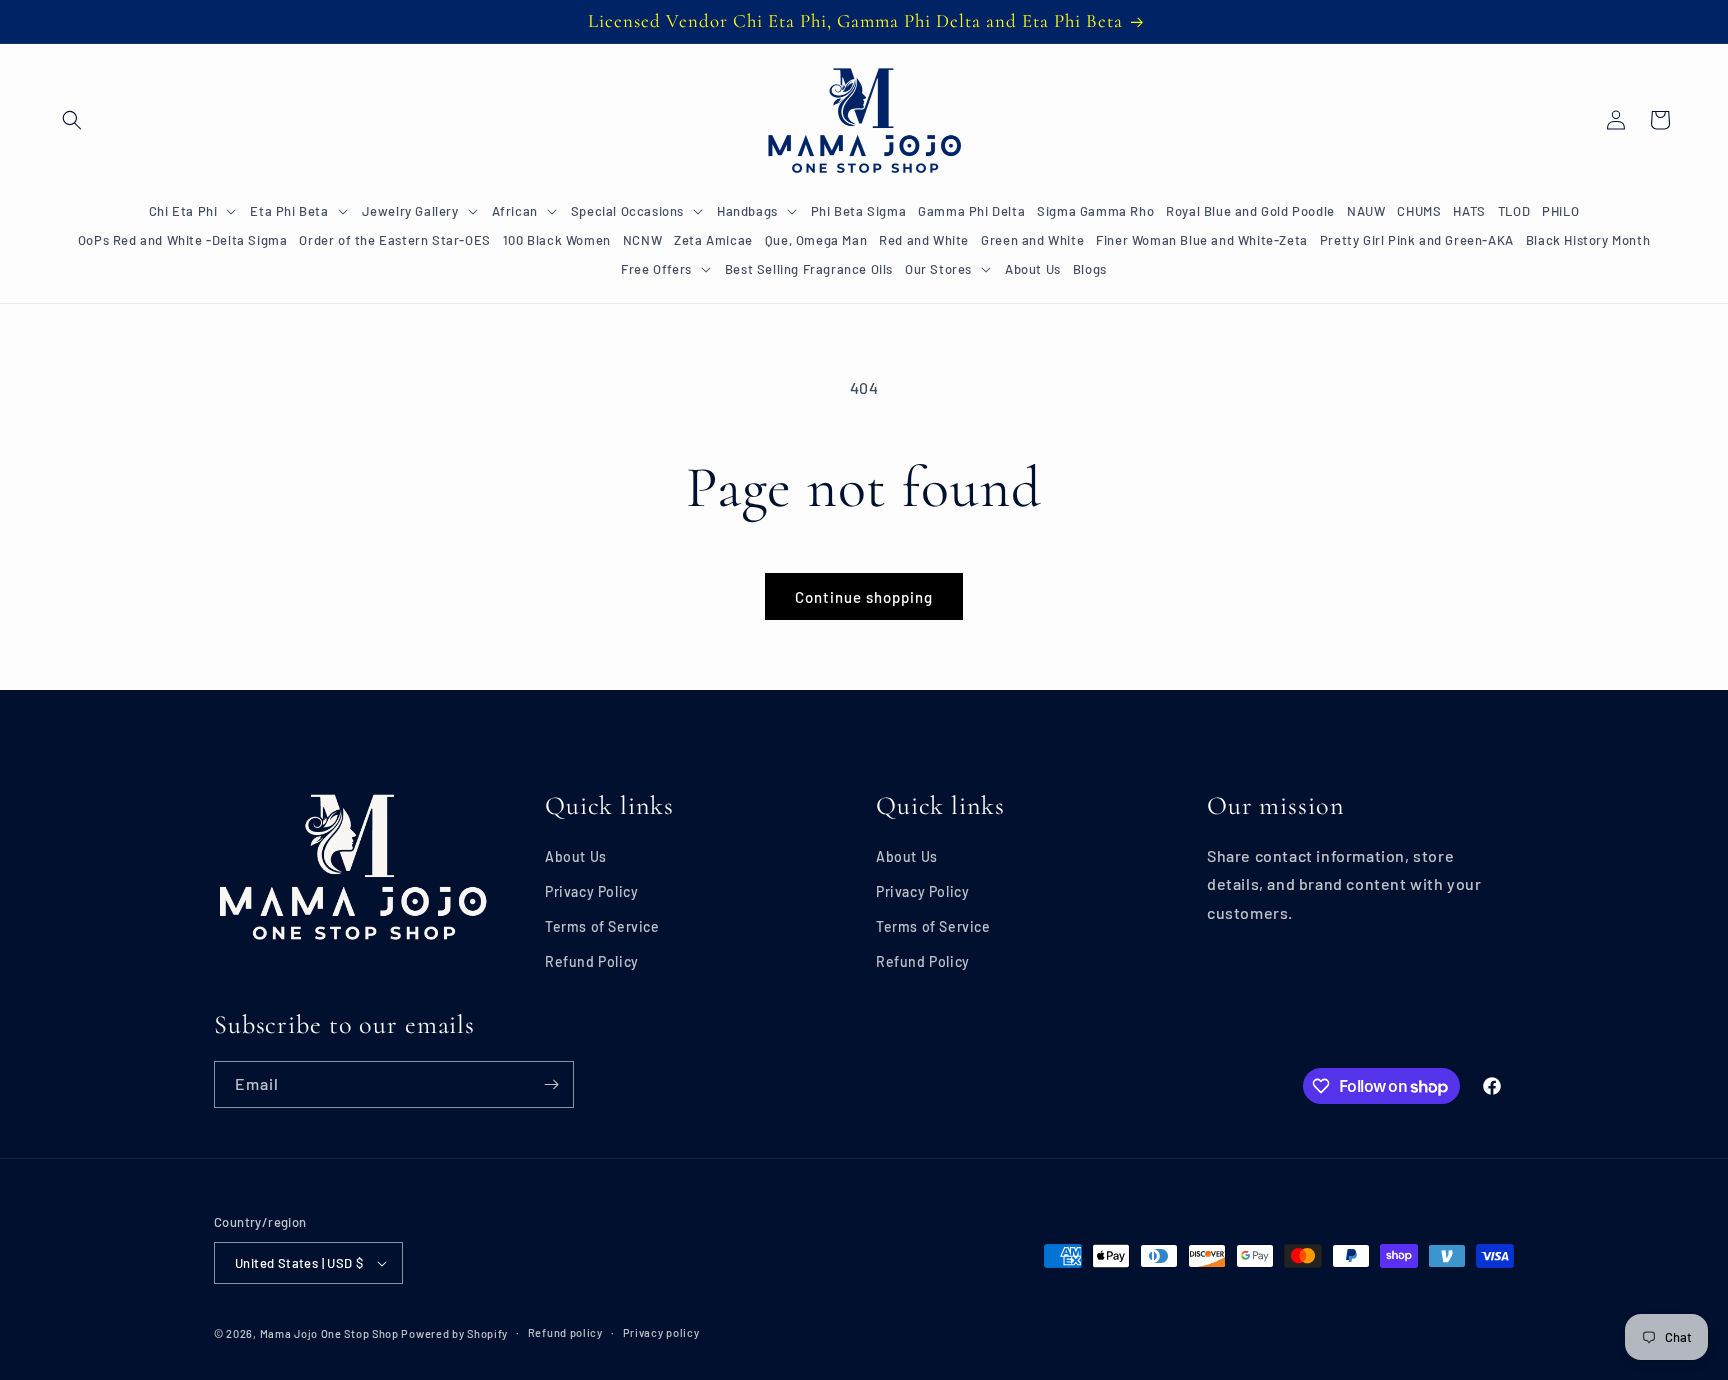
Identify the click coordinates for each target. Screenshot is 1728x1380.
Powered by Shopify (454, 1333)
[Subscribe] (551, 1084)
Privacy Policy (591, 891)
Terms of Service (602, 926)
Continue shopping (864, 597)
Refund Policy (592, 961)
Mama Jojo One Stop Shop (329, 1333)
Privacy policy (661, 1332)
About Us (576, 856)
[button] (72, 120)
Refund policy (565, 1332)
